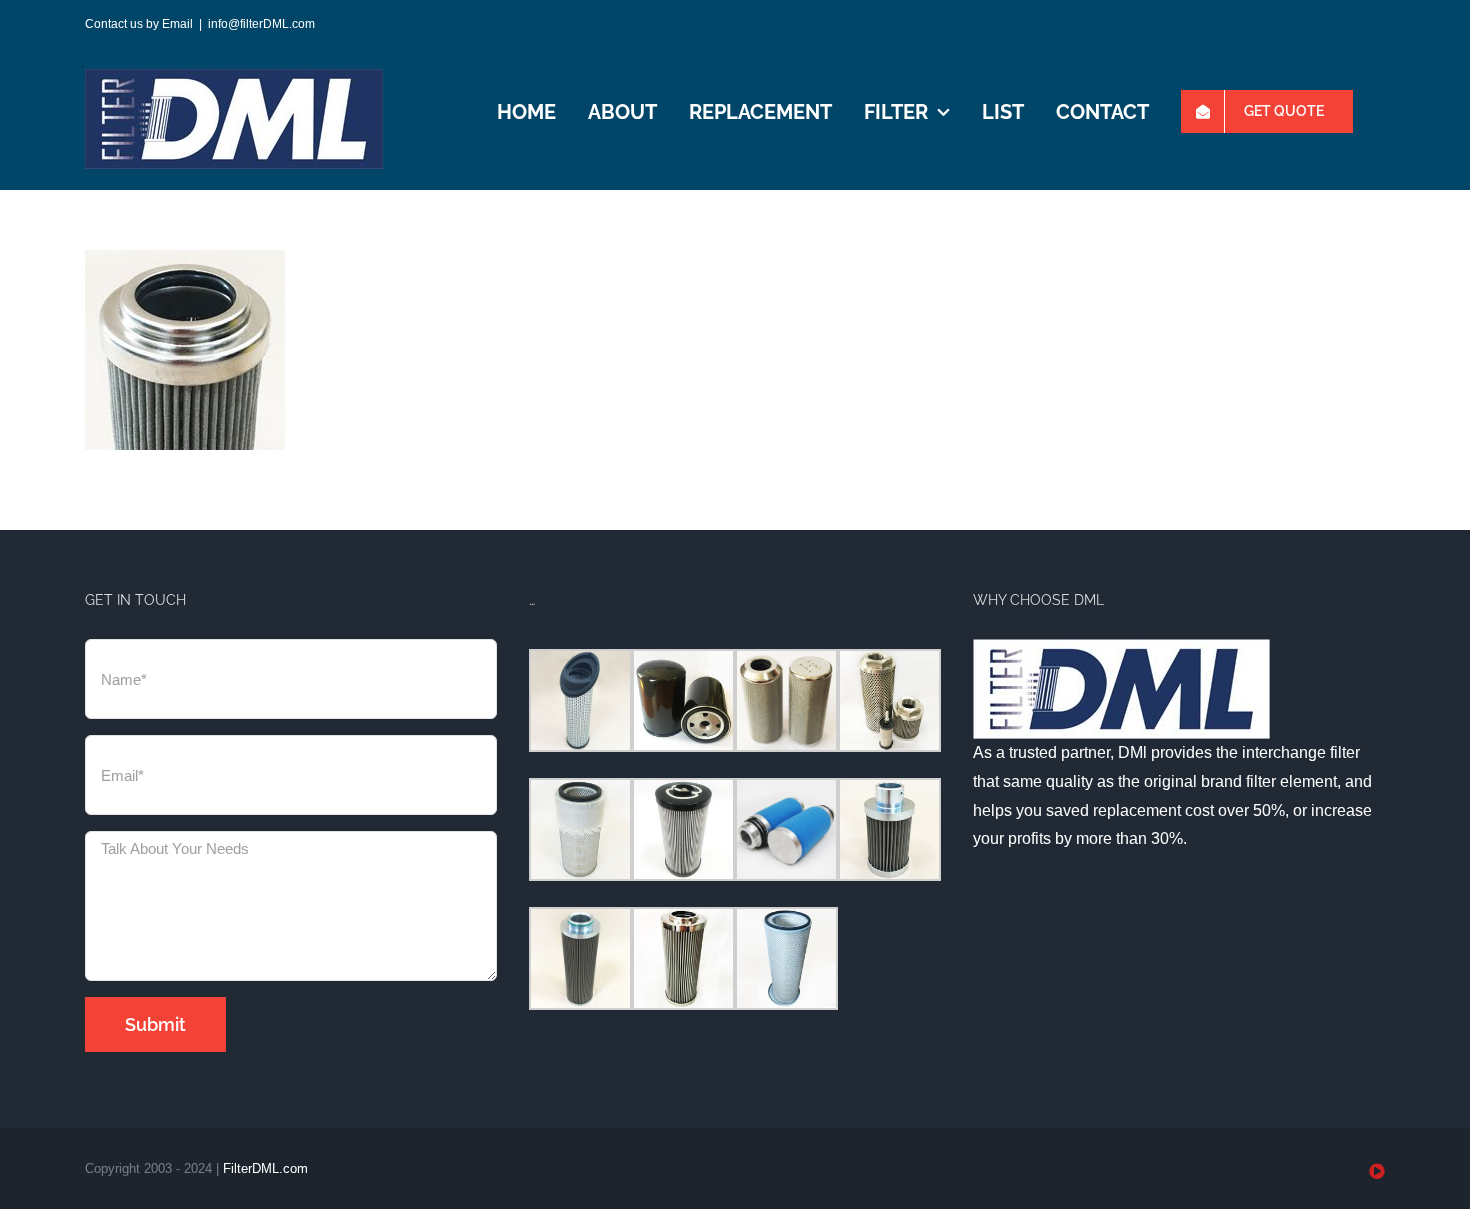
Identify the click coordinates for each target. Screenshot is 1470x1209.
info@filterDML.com (261, 24)
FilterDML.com (265, 1168)
